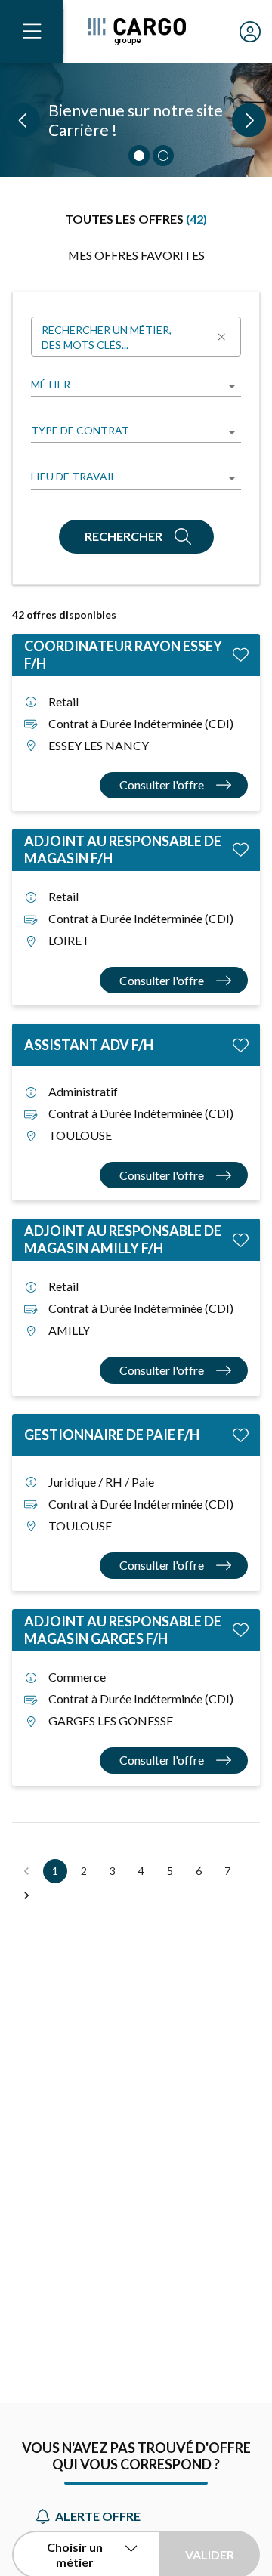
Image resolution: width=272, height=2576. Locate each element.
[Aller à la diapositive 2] (163, 156)
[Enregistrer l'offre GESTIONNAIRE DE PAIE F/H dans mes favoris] (241, 1435)
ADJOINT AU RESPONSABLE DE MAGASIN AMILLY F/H (123, 1239)
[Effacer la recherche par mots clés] (221, 337)
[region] (136, 120)
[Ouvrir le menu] (32, 32)
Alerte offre (98, 2516)
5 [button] (170, 1871)
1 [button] (55, 1871)
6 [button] (199, 1871)
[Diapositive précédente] (23, 120)
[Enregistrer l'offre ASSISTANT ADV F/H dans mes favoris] (241, 1044)
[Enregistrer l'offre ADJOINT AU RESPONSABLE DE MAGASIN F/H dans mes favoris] (241, 849)
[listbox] (136, 386)
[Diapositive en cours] (139, 156)
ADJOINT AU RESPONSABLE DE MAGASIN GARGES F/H (123, 1630)
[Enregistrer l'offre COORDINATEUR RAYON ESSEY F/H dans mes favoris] (241, 655)
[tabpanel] (136, 1100)
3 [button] (113, 1871)
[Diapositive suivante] (249, 120)
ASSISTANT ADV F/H (89, 1045)
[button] (26, 1895)
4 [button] (141, 1871)
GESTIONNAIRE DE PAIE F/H (112, 1435)
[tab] (136, 219)
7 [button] (227, 1871)
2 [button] (84, 1871)
